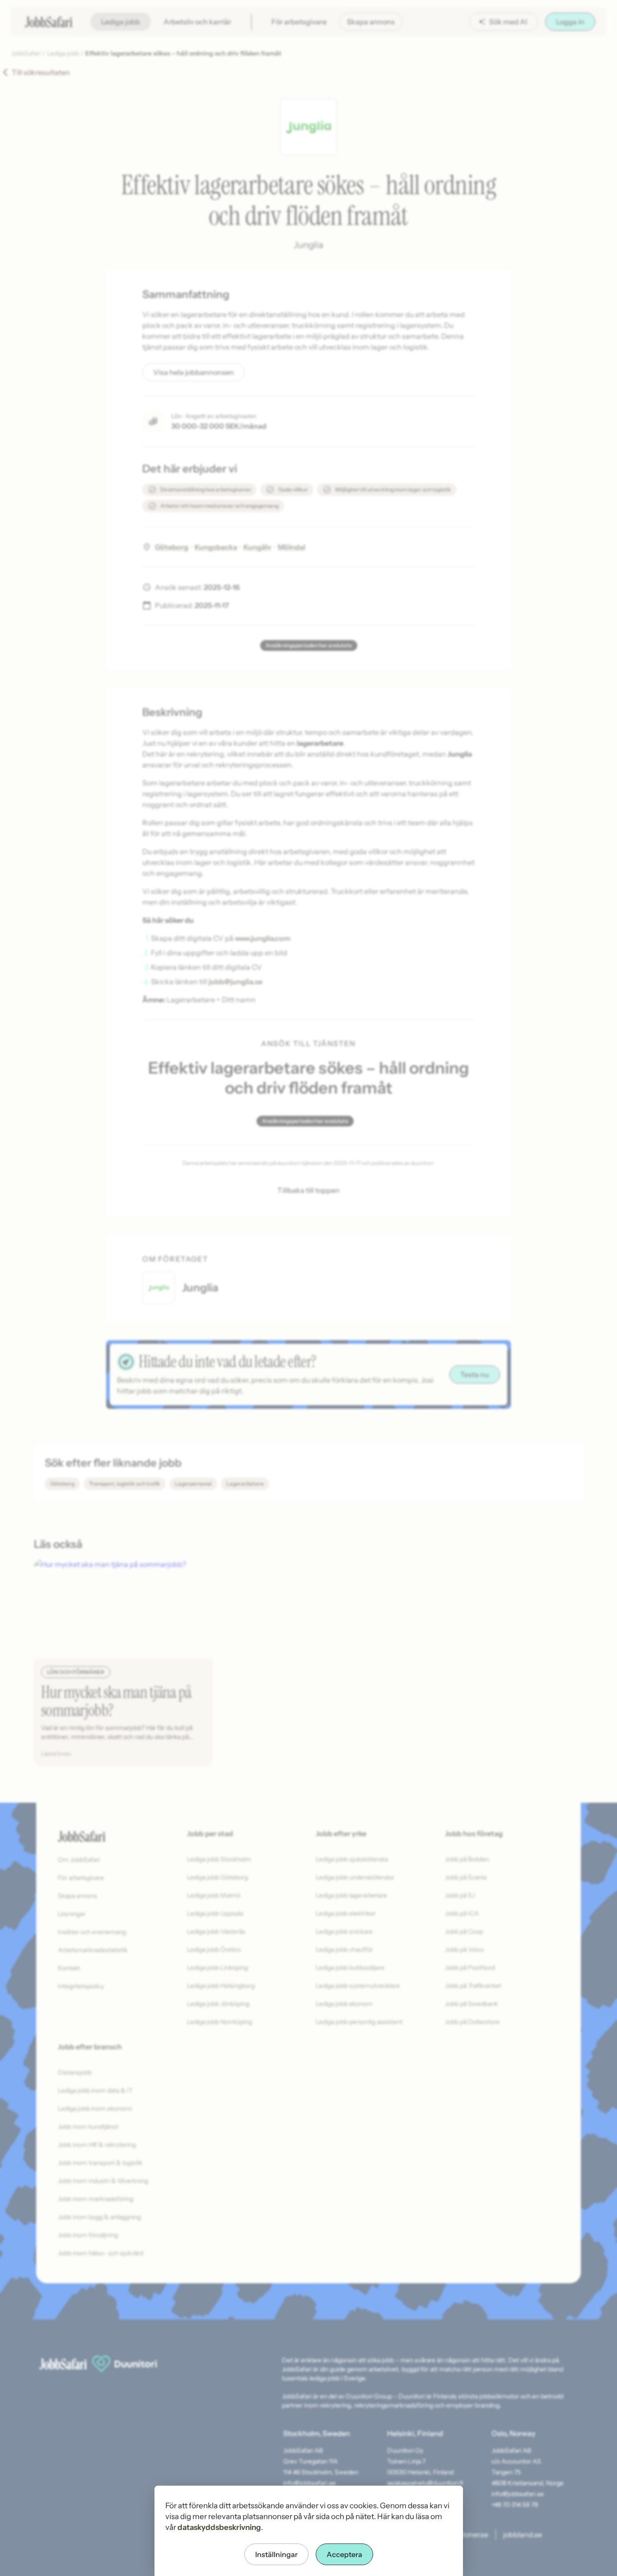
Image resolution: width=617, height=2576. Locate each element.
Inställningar (276, 2554)
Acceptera (344, 2554)
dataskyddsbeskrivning (219, 2527)
